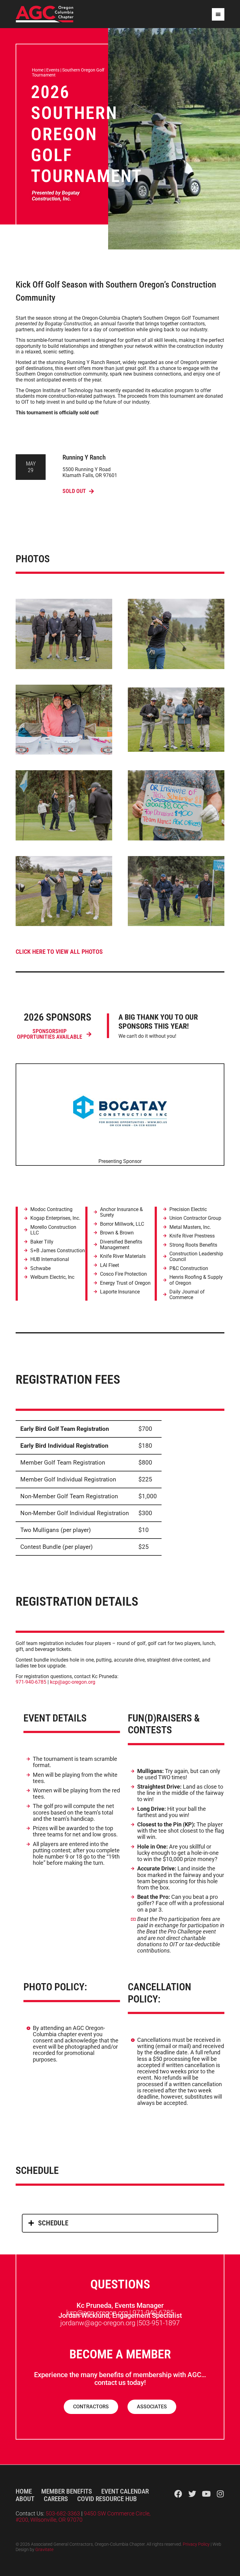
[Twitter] (192, 2494)
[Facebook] (178, 2494)
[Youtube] (206, 2494)
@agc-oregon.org (110, 2323)
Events (53, 70)
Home (38, 70)
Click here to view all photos (59, 952)
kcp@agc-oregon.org (73, 1682)
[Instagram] (220, 2494)
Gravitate (44, 2550)
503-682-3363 (63, 2514)
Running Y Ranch (84, 457)
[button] (120, 2223)
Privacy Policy (196, 2544)
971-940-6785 (31, 1682)
